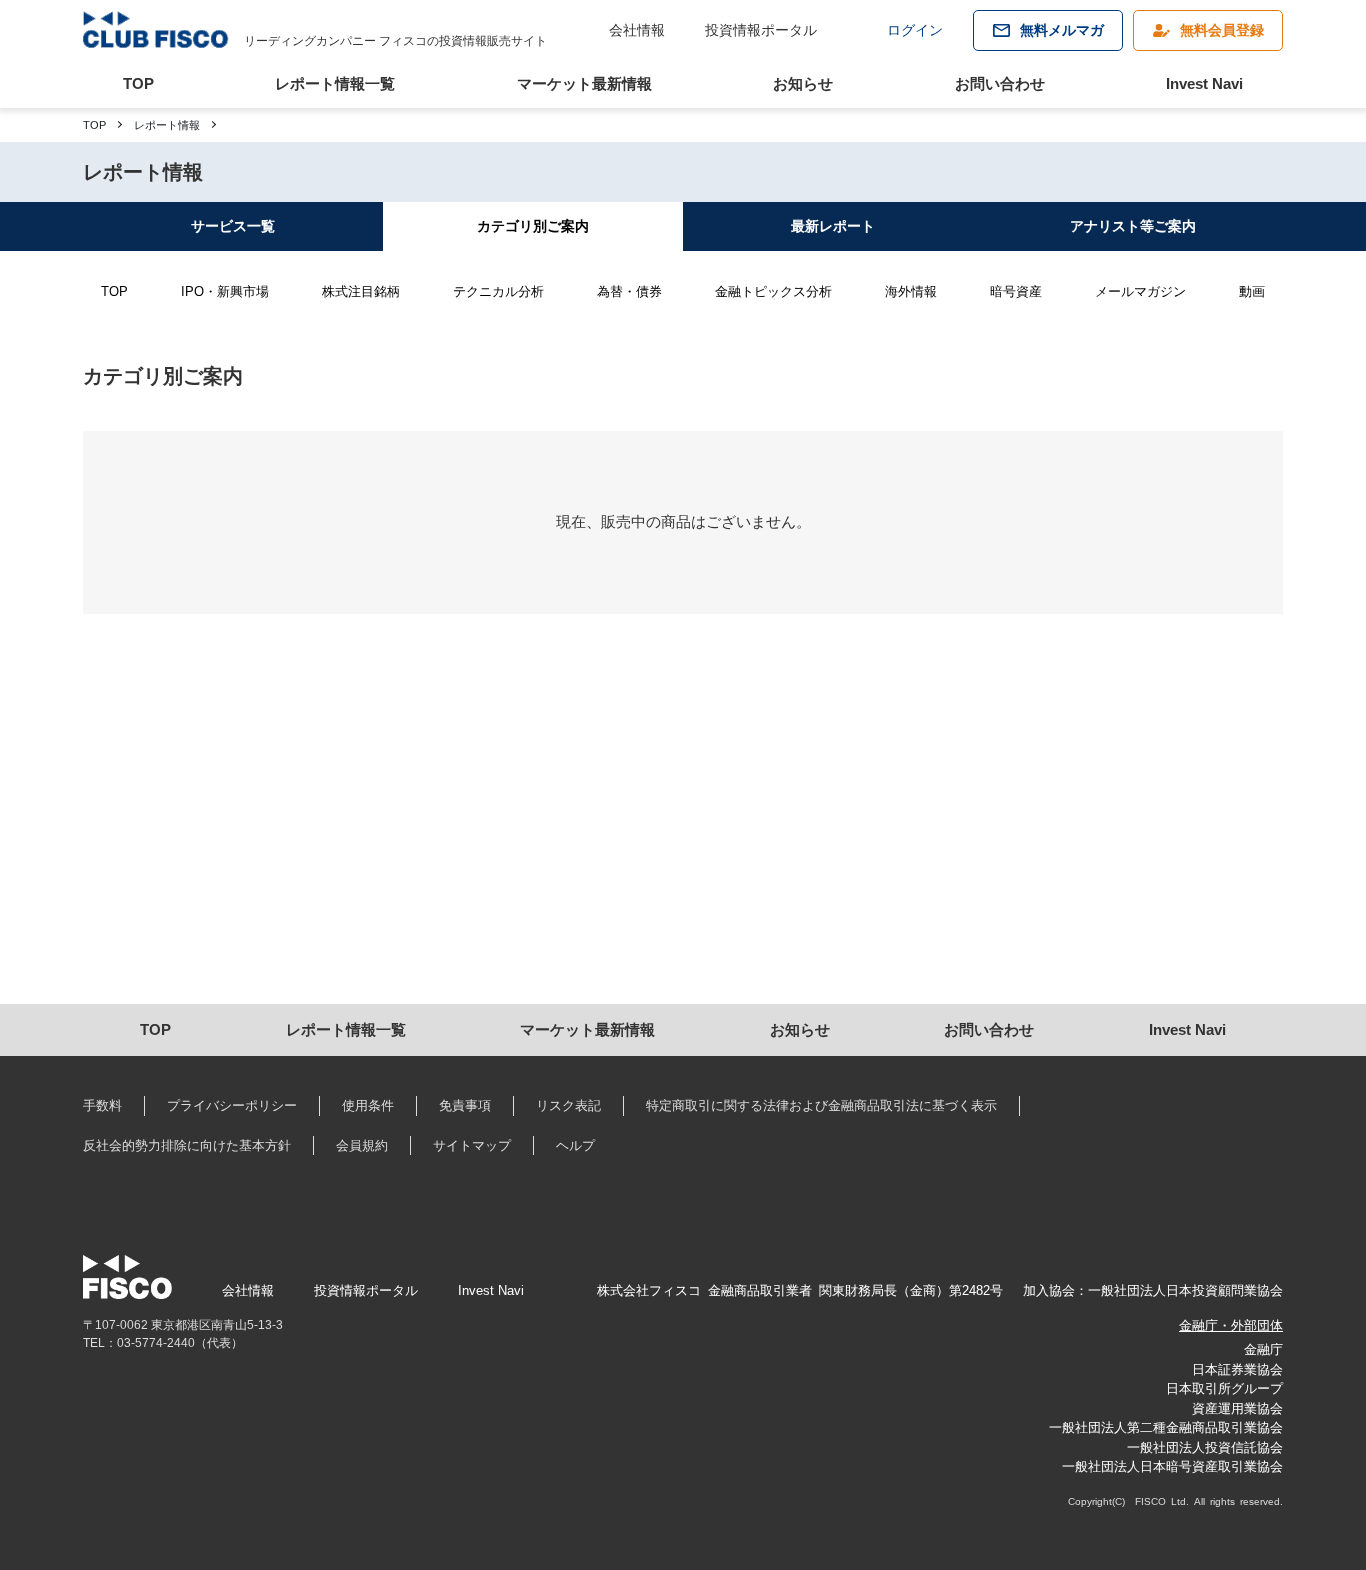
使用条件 (368, 1105)
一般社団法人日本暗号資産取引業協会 (1172, 1466)
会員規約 (362, 1145)
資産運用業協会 (1237, 1408)
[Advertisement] (683, 834)
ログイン (915, 30)
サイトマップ (472, 1145)
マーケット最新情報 (584, 83)
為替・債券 (629, 291)
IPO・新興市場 (225, 291)
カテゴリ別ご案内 (533, 226)
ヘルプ (575, 1145)
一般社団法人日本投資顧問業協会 (1185, 1290)
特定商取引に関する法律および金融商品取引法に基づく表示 (821, 1105)
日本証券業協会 (1237, 1369)
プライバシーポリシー (232, 1105)
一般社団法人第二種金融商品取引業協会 (1166, 1427)
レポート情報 (167, 125)
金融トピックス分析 (773, 291)
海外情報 (911, 291)
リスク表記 (568, 1105)
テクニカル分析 (498, 291)
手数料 (102, 1105)
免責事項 (465, 1105)
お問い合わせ (1000, 83)
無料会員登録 (1222, 30)
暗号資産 (1016, 291)
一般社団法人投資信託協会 (1205, 1447)
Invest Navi (1204, 83)
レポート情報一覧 (335, 83)
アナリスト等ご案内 (1133, 226)
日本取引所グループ (1224, 1388)
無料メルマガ (1062, 30)
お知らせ (803, 83)
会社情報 (637, 30)
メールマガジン (1140, 291)
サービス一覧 (233, 226)
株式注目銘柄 (361, 291)
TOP (138, 83)
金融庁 (1263, 1349)
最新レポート (833, 226)
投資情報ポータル (761, 30)
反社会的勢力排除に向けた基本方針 (187, 1145)
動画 (1252, 291)
